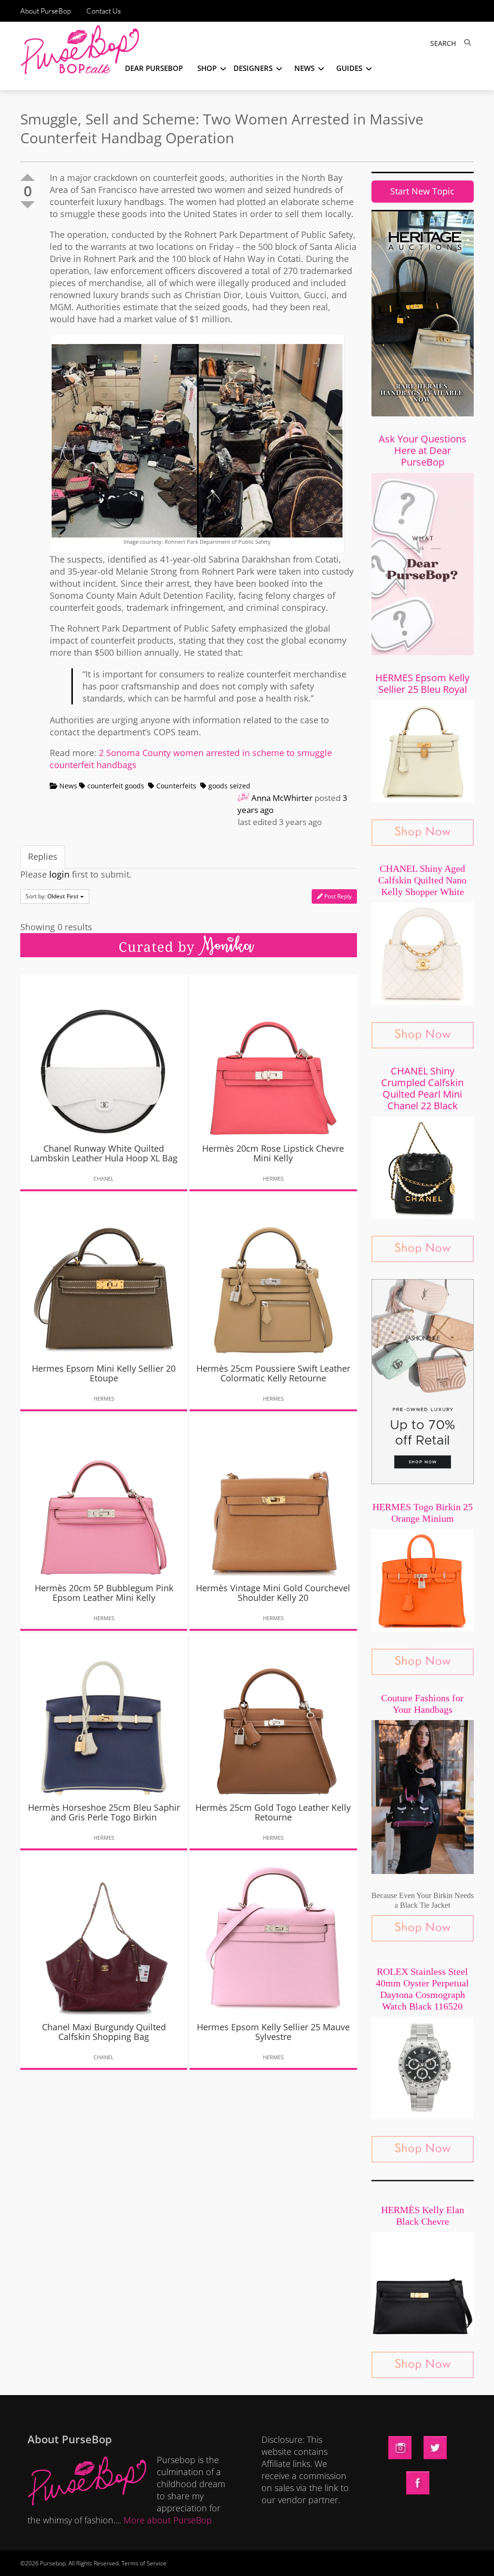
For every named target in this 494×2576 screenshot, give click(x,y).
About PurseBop (46, 11)
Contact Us (103, 11)
